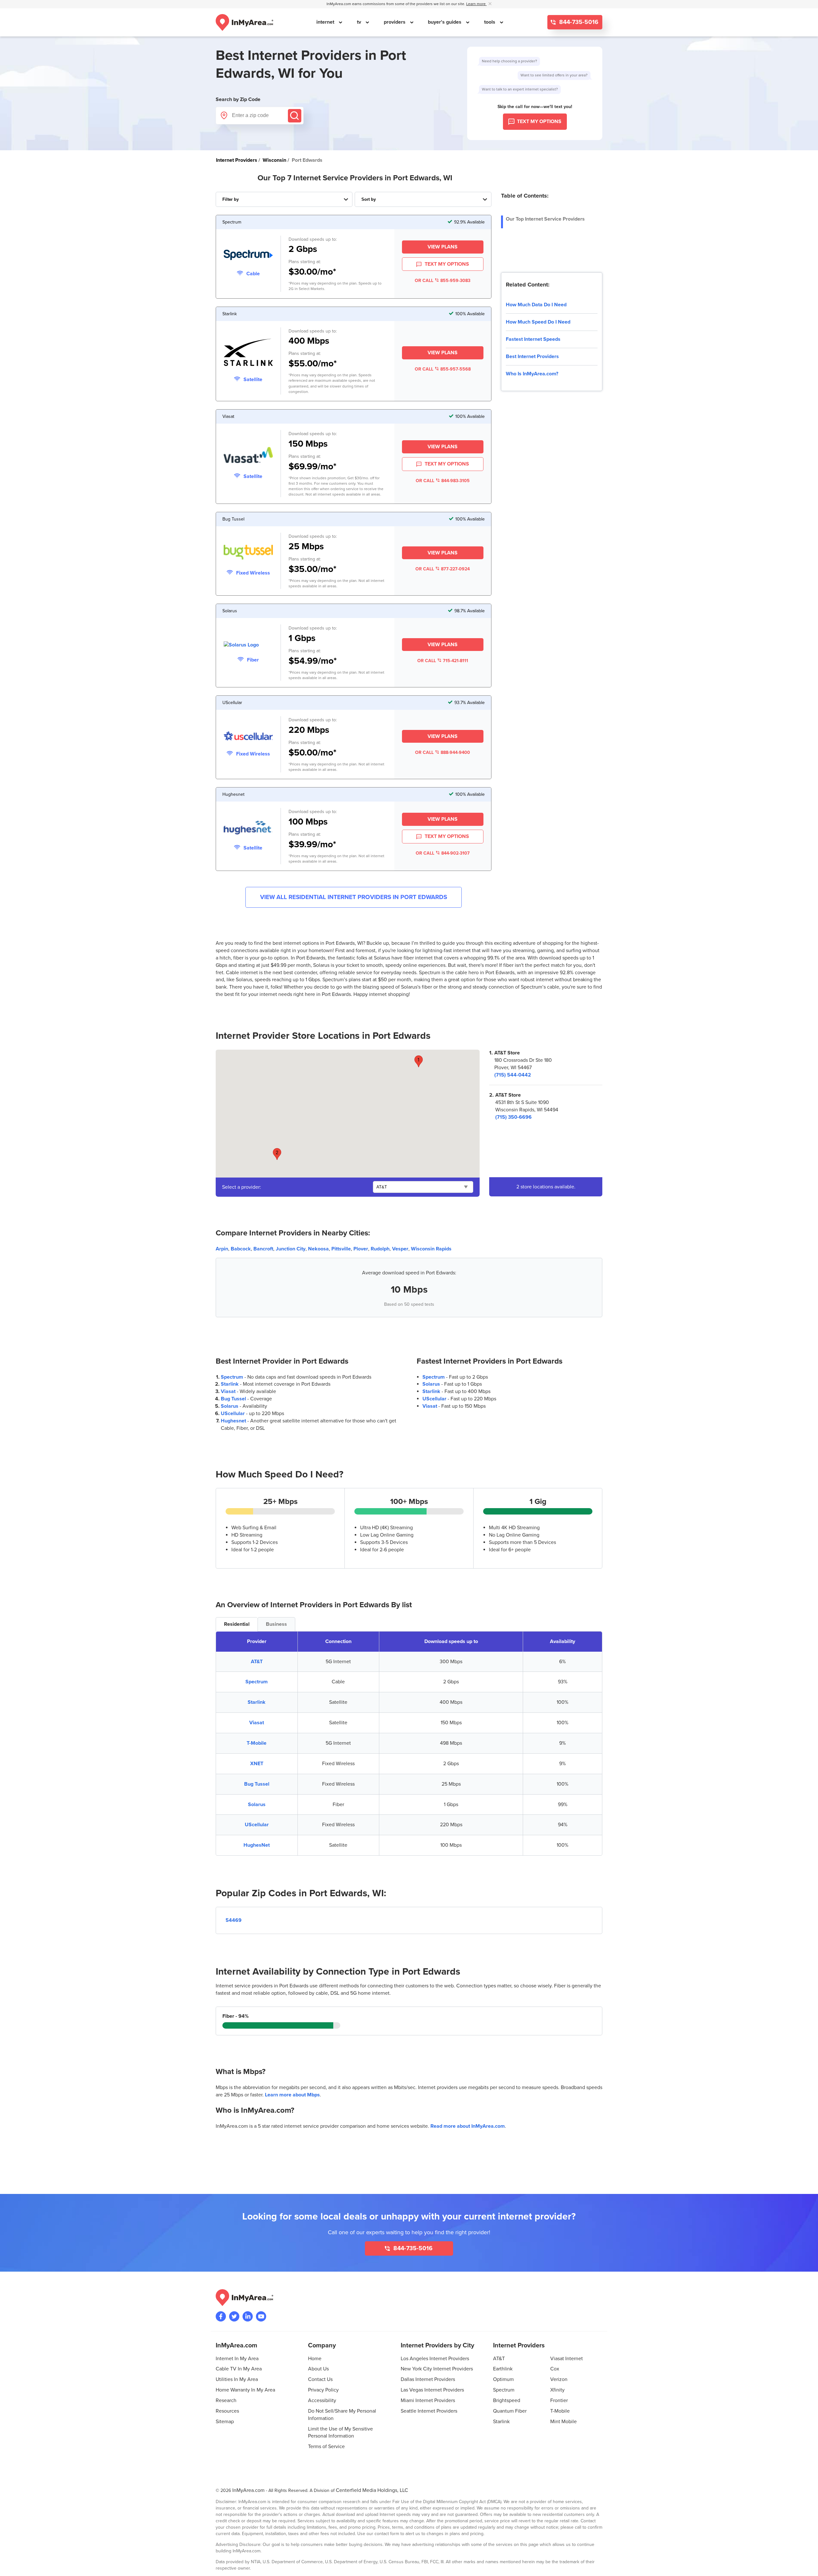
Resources (227, 2411)
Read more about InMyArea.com (468, 2126)
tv (360, 22)
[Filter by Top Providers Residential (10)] (284, 199)
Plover (361, 1249)
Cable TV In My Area (239, 2369)
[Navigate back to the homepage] (244, 22)
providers (395, 22)
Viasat (228, 1391)
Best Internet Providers (532, 356)
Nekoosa (318, 1249)
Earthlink (503, 2369)
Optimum (503, 2379)
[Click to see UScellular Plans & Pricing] (248, 737)
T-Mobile (257, 1743)
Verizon (559, 2379)
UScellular (233, 1413)
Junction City (291, 1249)
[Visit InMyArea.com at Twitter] (234, 2316)
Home (315, 2359)
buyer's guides (445, 22)
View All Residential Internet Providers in (354, 897)
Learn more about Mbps (292, 2095)
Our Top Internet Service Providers (545, 219)
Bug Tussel (233, 1399)
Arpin (222, 1249)
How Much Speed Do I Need (538, 322)
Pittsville (341, 1249)
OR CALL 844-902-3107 (443, 853)
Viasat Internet (567, 2359)
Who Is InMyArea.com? (532, 374)
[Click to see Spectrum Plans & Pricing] (248, 256)
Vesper (400, 1249)
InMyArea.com (248, 2490)
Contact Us (320, 2379)
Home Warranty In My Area (245, 2390)
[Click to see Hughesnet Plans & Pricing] (248, 829)
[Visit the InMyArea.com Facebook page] (221, 2316)
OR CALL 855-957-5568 (443, 369)
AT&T (257, 1662)
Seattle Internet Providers (429, 2411)
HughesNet (257, 1845)
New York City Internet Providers (437, 2369)
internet (326, 22)
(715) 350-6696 (513, 1117)
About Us (318, 2369)
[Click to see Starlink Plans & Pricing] (248, 353)
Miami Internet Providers (428, 2400)
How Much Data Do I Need (536, 305)
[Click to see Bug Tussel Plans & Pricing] (248, 553)
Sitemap (225, 2422)
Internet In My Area (237, 2359)
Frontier (559, 2400)
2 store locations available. (546, 1187)
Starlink (230, 1384)
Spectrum (232, 1377)
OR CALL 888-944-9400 (443, 752)
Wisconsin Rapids (431, 1249)
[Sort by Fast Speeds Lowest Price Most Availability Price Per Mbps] (423, 199)
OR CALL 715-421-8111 (443, 661)
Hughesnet (233, 1421)
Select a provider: (242, 1187)
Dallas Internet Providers (428, 2379)
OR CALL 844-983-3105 (443, 481)
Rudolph (380, 1249)
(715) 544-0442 (513, 1075)
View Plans (443, 247)
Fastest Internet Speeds (533, 339)
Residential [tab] (237, 1624)
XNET (257, 1764)
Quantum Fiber (510, 2411)
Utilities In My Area (237, 2379)
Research (226, 2400)
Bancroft (263, 1249)
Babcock (241, 1249)
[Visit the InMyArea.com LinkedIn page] (248, 2316)
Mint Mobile (563, 2422)
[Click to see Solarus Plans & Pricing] (248, 645)
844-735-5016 (578, 22)
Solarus (230, 1406)
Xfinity (557, 2390)
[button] (419, 1061)
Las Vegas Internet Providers (432, 2390)
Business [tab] (276, 1624)
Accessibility (322, 2400)
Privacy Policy (323, 2390)
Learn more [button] (476, 4)
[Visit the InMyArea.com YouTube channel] (261, 2316)
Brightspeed (507, 2400)
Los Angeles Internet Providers (435, 2359)
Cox (555, 2369)
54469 (234, 1920)
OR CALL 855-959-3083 (443, 281)
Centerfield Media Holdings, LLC (372, 2490)
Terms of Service (326, 2447)
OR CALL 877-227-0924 (443, 569)
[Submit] (295, 116)
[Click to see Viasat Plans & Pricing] (248, 456)
